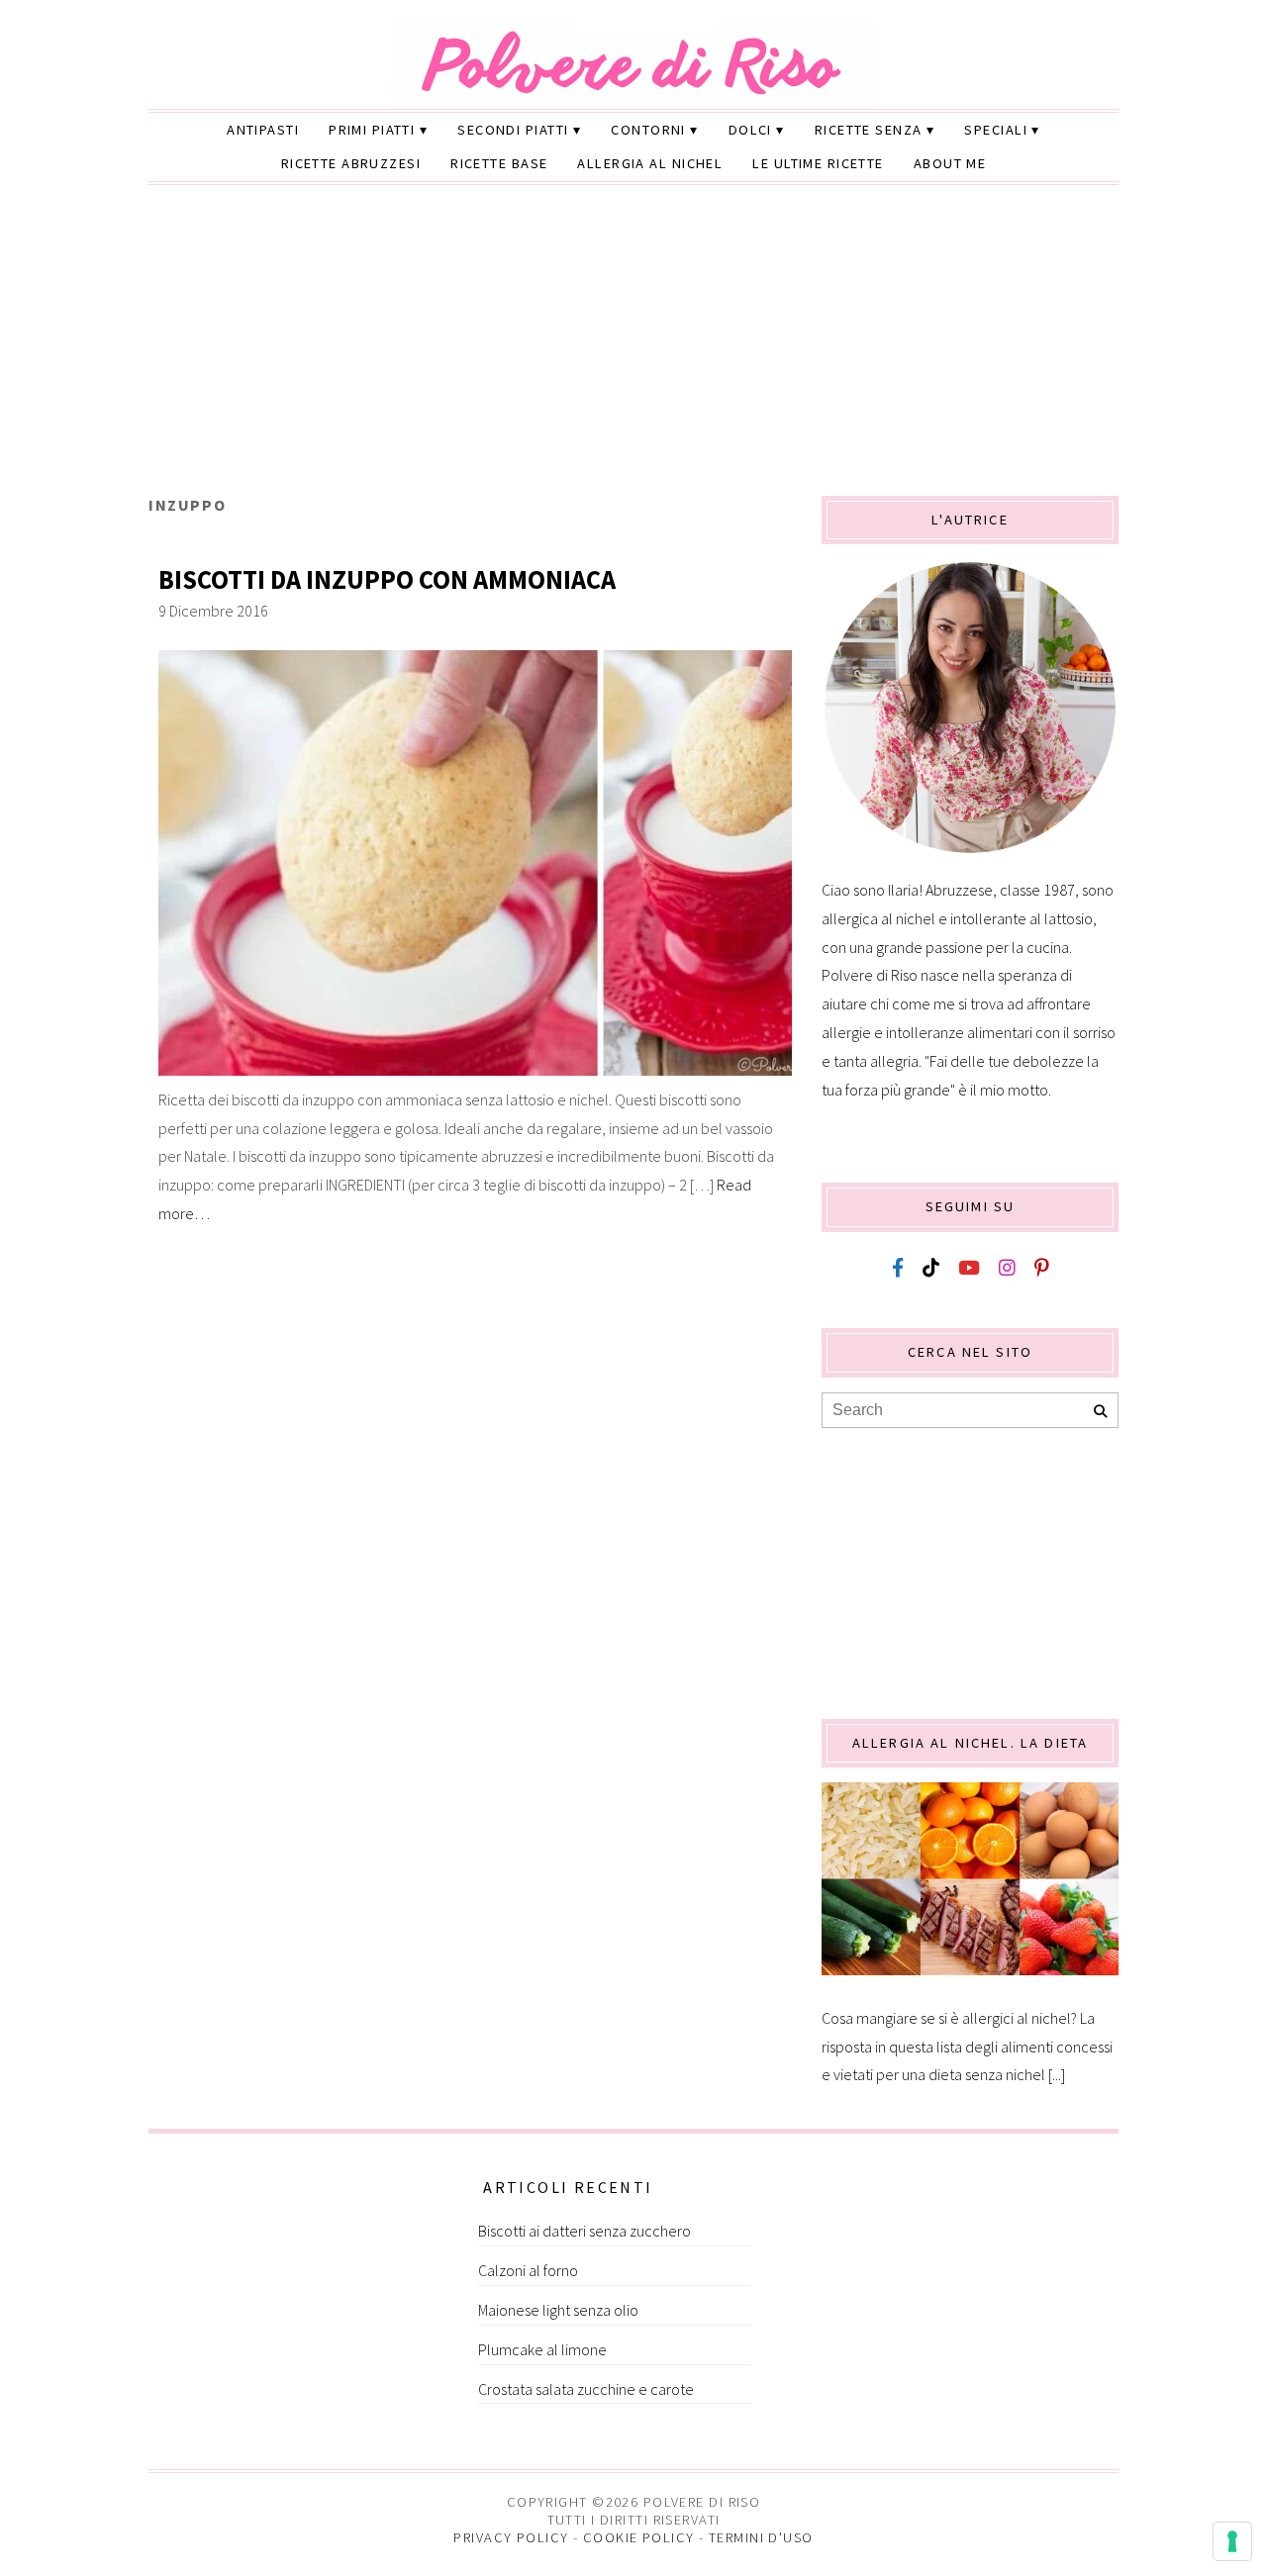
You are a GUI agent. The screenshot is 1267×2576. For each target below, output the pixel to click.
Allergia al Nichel (650, 163)
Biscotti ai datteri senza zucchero (585, 2231)
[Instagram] (1007, 1268)
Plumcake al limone (542, 2349)
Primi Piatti (372, 130)
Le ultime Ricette (818, 163)
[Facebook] (898, 1268)
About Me (950, 163)
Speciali (996, 130)
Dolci (750, 130)
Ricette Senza (869, 130)
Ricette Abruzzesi (351, 163)
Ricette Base (499, 163)
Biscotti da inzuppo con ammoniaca (387, 579)
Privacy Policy (511, 2537)
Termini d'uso (761, 2537)
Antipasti (263, 130)
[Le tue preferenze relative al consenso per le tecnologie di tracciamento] (1232, 2541)
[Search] (1100, 1412)
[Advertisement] (633, 347)
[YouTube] (969, 1268)
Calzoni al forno (528, 2270)
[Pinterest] (1041, 1268)
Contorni (648, 130)
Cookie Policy (639, 2537)
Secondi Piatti (513, 130)
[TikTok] (931, 1268)
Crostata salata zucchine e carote (586, 2389)
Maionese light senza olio (558, 2310)
